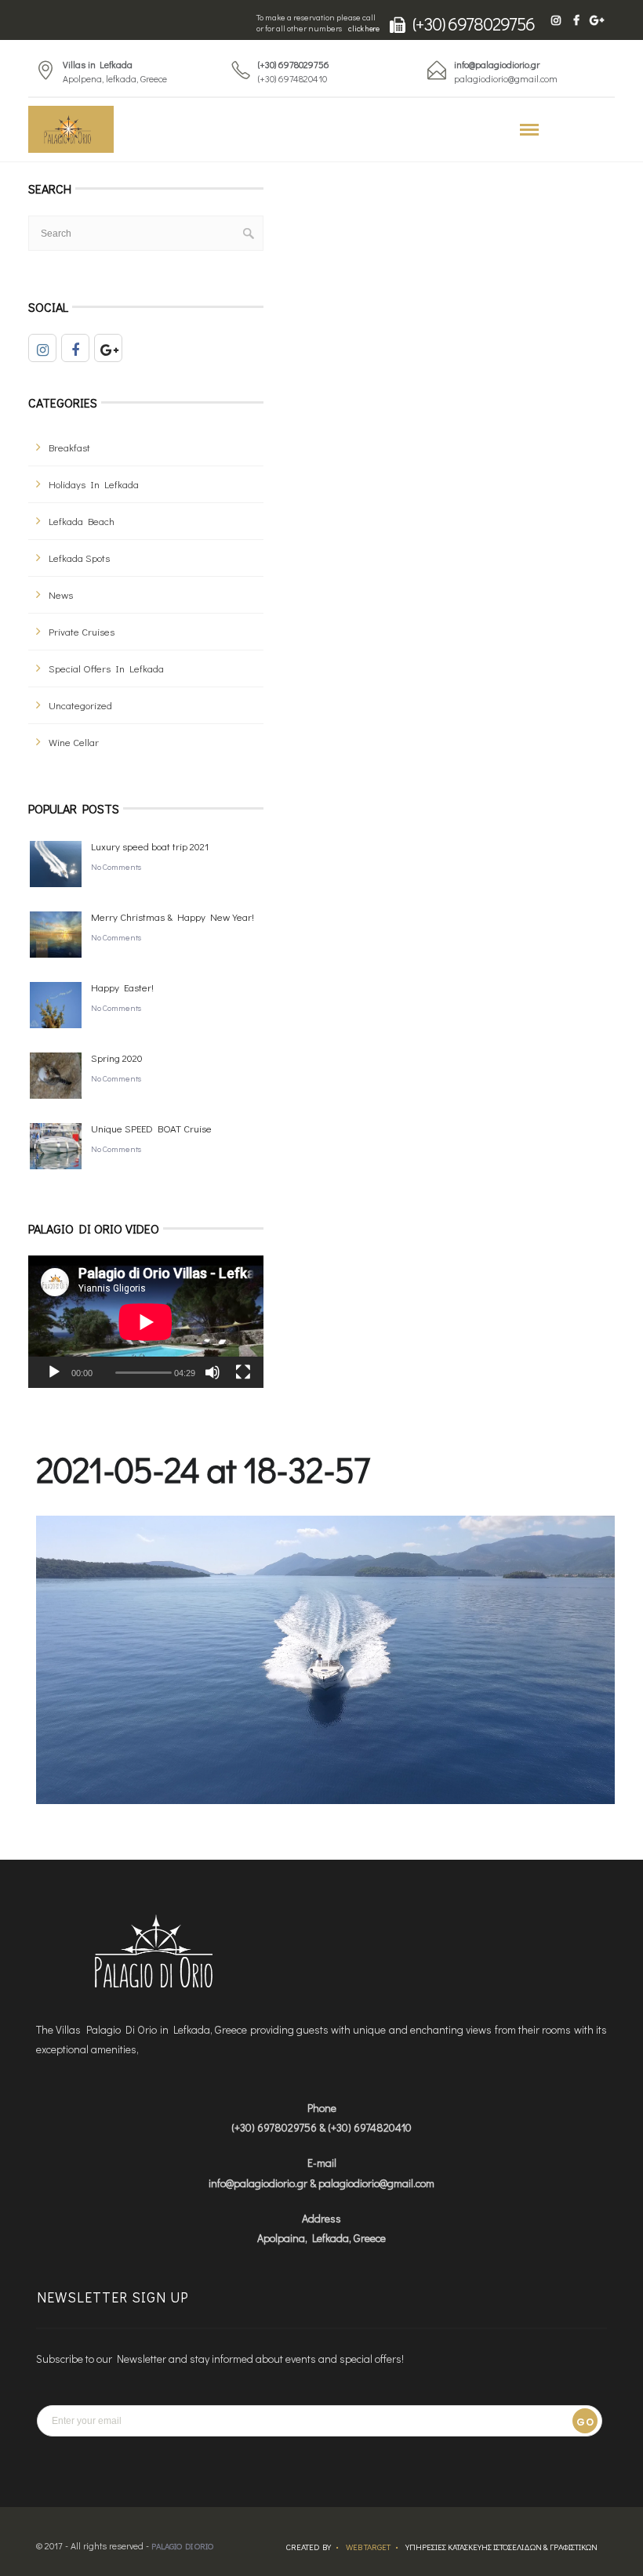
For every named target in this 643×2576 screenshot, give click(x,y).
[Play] (54, 1372)
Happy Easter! (122, 987)
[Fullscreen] (243, 1372)
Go (585, 2422)
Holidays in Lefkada (94, 484)
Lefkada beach (82, 521)
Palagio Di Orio (182, 2546)
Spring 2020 (117, 1058)
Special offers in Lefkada (106, 668)
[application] (146, 1322)
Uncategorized (80, 705)
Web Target (368, 2547)
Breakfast (69, 447)
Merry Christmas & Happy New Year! (173, 917)
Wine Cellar (74, 742)
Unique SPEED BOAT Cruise (151, 1128)
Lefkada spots (79, 558)
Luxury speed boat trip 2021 (150, 846)
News (61, 594)
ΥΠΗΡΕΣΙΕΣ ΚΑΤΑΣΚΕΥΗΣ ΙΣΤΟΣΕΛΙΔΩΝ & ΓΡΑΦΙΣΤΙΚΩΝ (501, 2547)
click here (364, 29)
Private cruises (82, 631)
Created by (309, 2547)
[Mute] (213, 1372)
